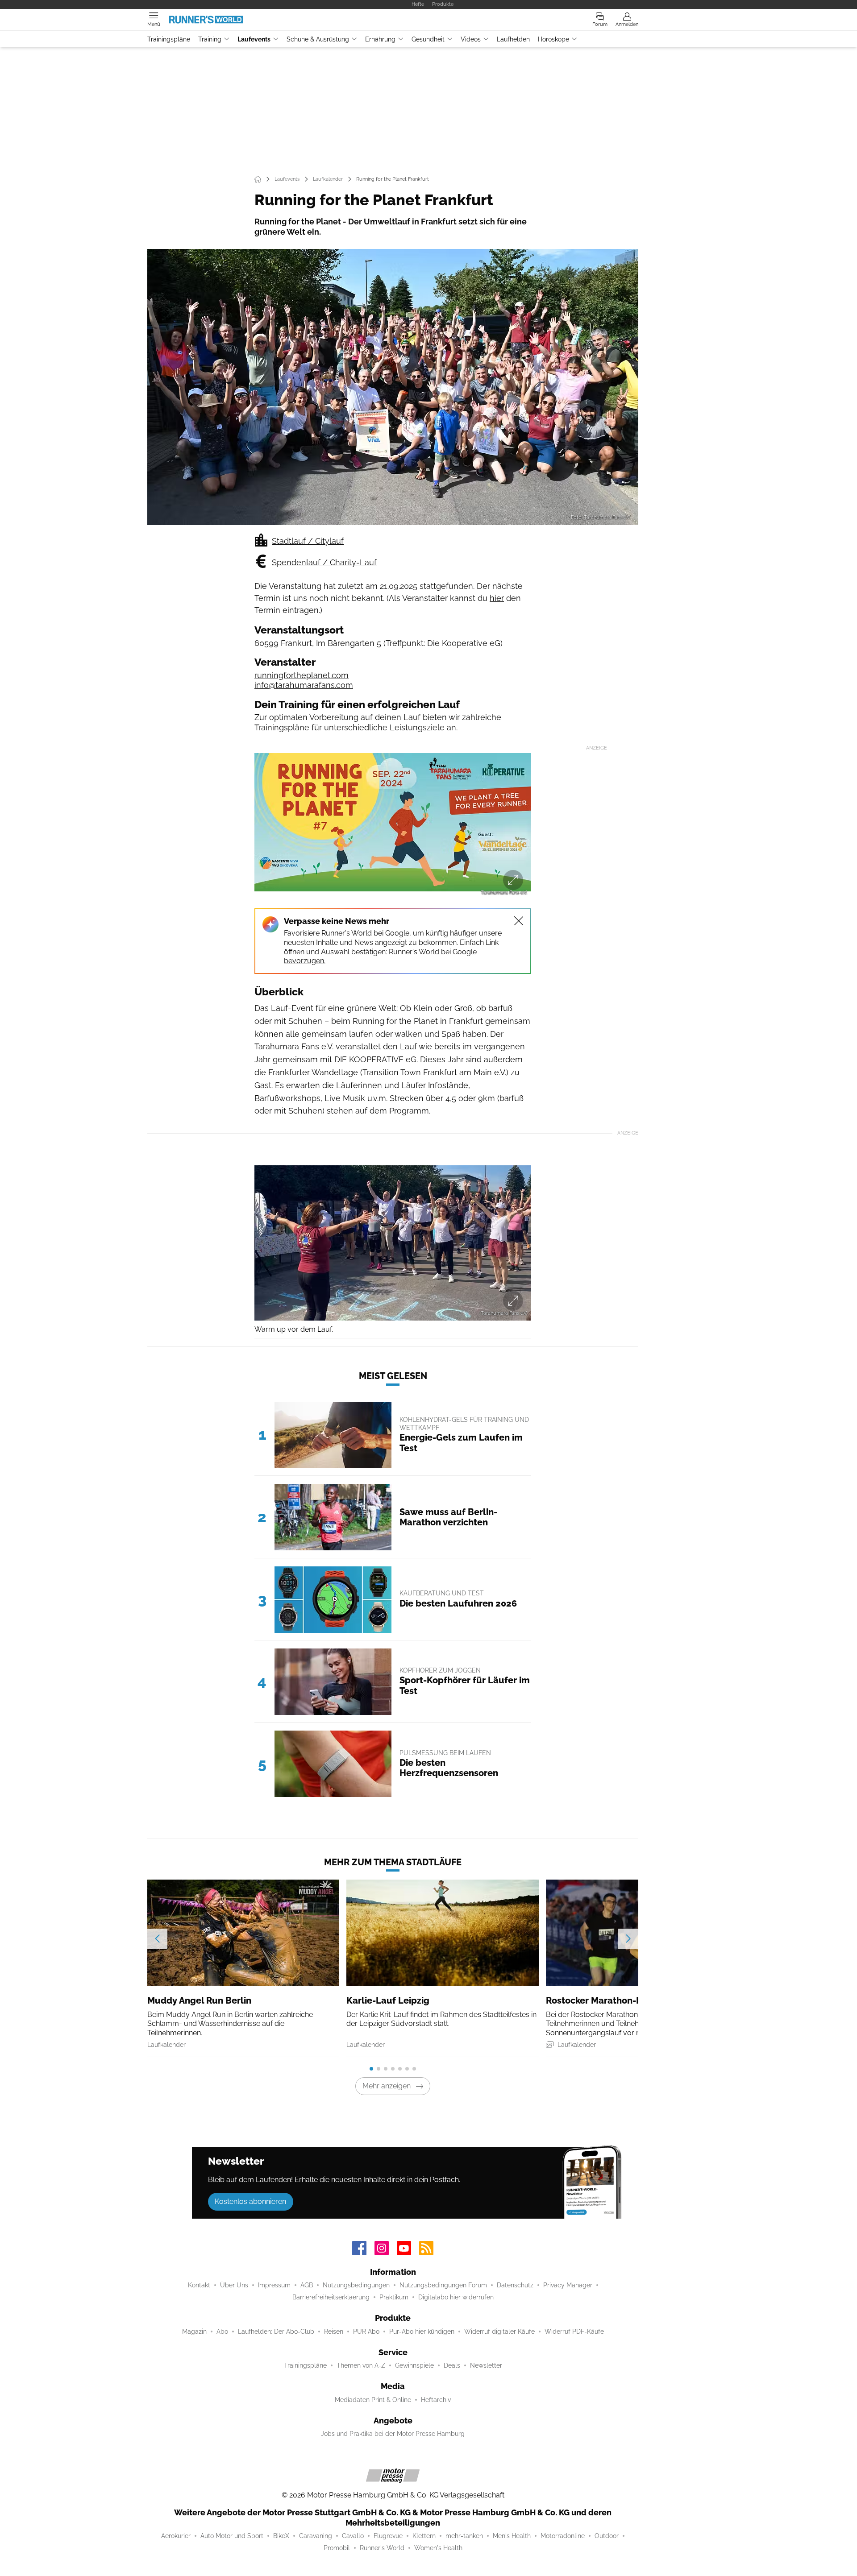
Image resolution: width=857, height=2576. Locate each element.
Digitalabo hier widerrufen (456, 2297)
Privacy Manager (568, 2285)
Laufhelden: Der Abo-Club (276, 2332)
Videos (471, 39)
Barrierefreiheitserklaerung (331, 2297)
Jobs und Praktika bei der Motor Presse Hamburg (393, 2434)
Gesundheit (428, 39)
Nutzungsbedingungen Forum (443, 2285)
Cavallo (353, 2536)
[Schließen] (519, 921)
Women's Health (438, 2548)
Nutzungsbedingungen (356, 2285)
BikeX (281, 2536)
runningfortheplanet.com (302, 675)
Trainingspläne (169, 39)
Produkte (443, 4)
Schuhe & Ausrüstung (318, 39)
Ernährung (380, 39)
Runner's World (382, 2548)
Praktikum (394, 2297)
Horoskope (553, 39)
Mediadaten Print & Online (373, 2400)
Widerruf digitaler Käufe (499, 2332)
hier (497, 598)
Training (210, 39)
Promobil (337, 2548)
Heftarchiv (436, 2400)
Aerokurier (176, 2536)
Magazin (194, 2332)
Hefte (418, 4)
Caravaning (316, 2536)
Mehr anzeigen (387, 2086)
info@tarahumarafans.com (304, 685)
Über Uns (234, 2285)
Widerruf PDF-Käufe (574, 2332)
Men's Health (512, 2536)
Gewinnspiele (414, 2365)
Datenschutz (515, 2285)
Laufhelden (513, 39)
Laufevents (254, 39)
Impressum (274, 2285)
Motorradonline (563, 2536)
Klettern (424, 2536)
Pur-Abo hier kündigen (422, 2332)
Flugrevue (388, 2536)
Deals (452, 2365)
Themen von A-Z (361, 2365)
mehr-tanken (464, 2536)
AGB (307, 2285)
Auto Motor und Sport (232, 2536)
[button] (393, 387)
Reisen (334, 2332)
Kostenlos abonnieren (250, 2201)
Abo (222, 2332)
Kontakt (199, 2285)
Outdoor (607, 2536)
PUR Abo (366, 2332)
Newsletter (486, 2365)
